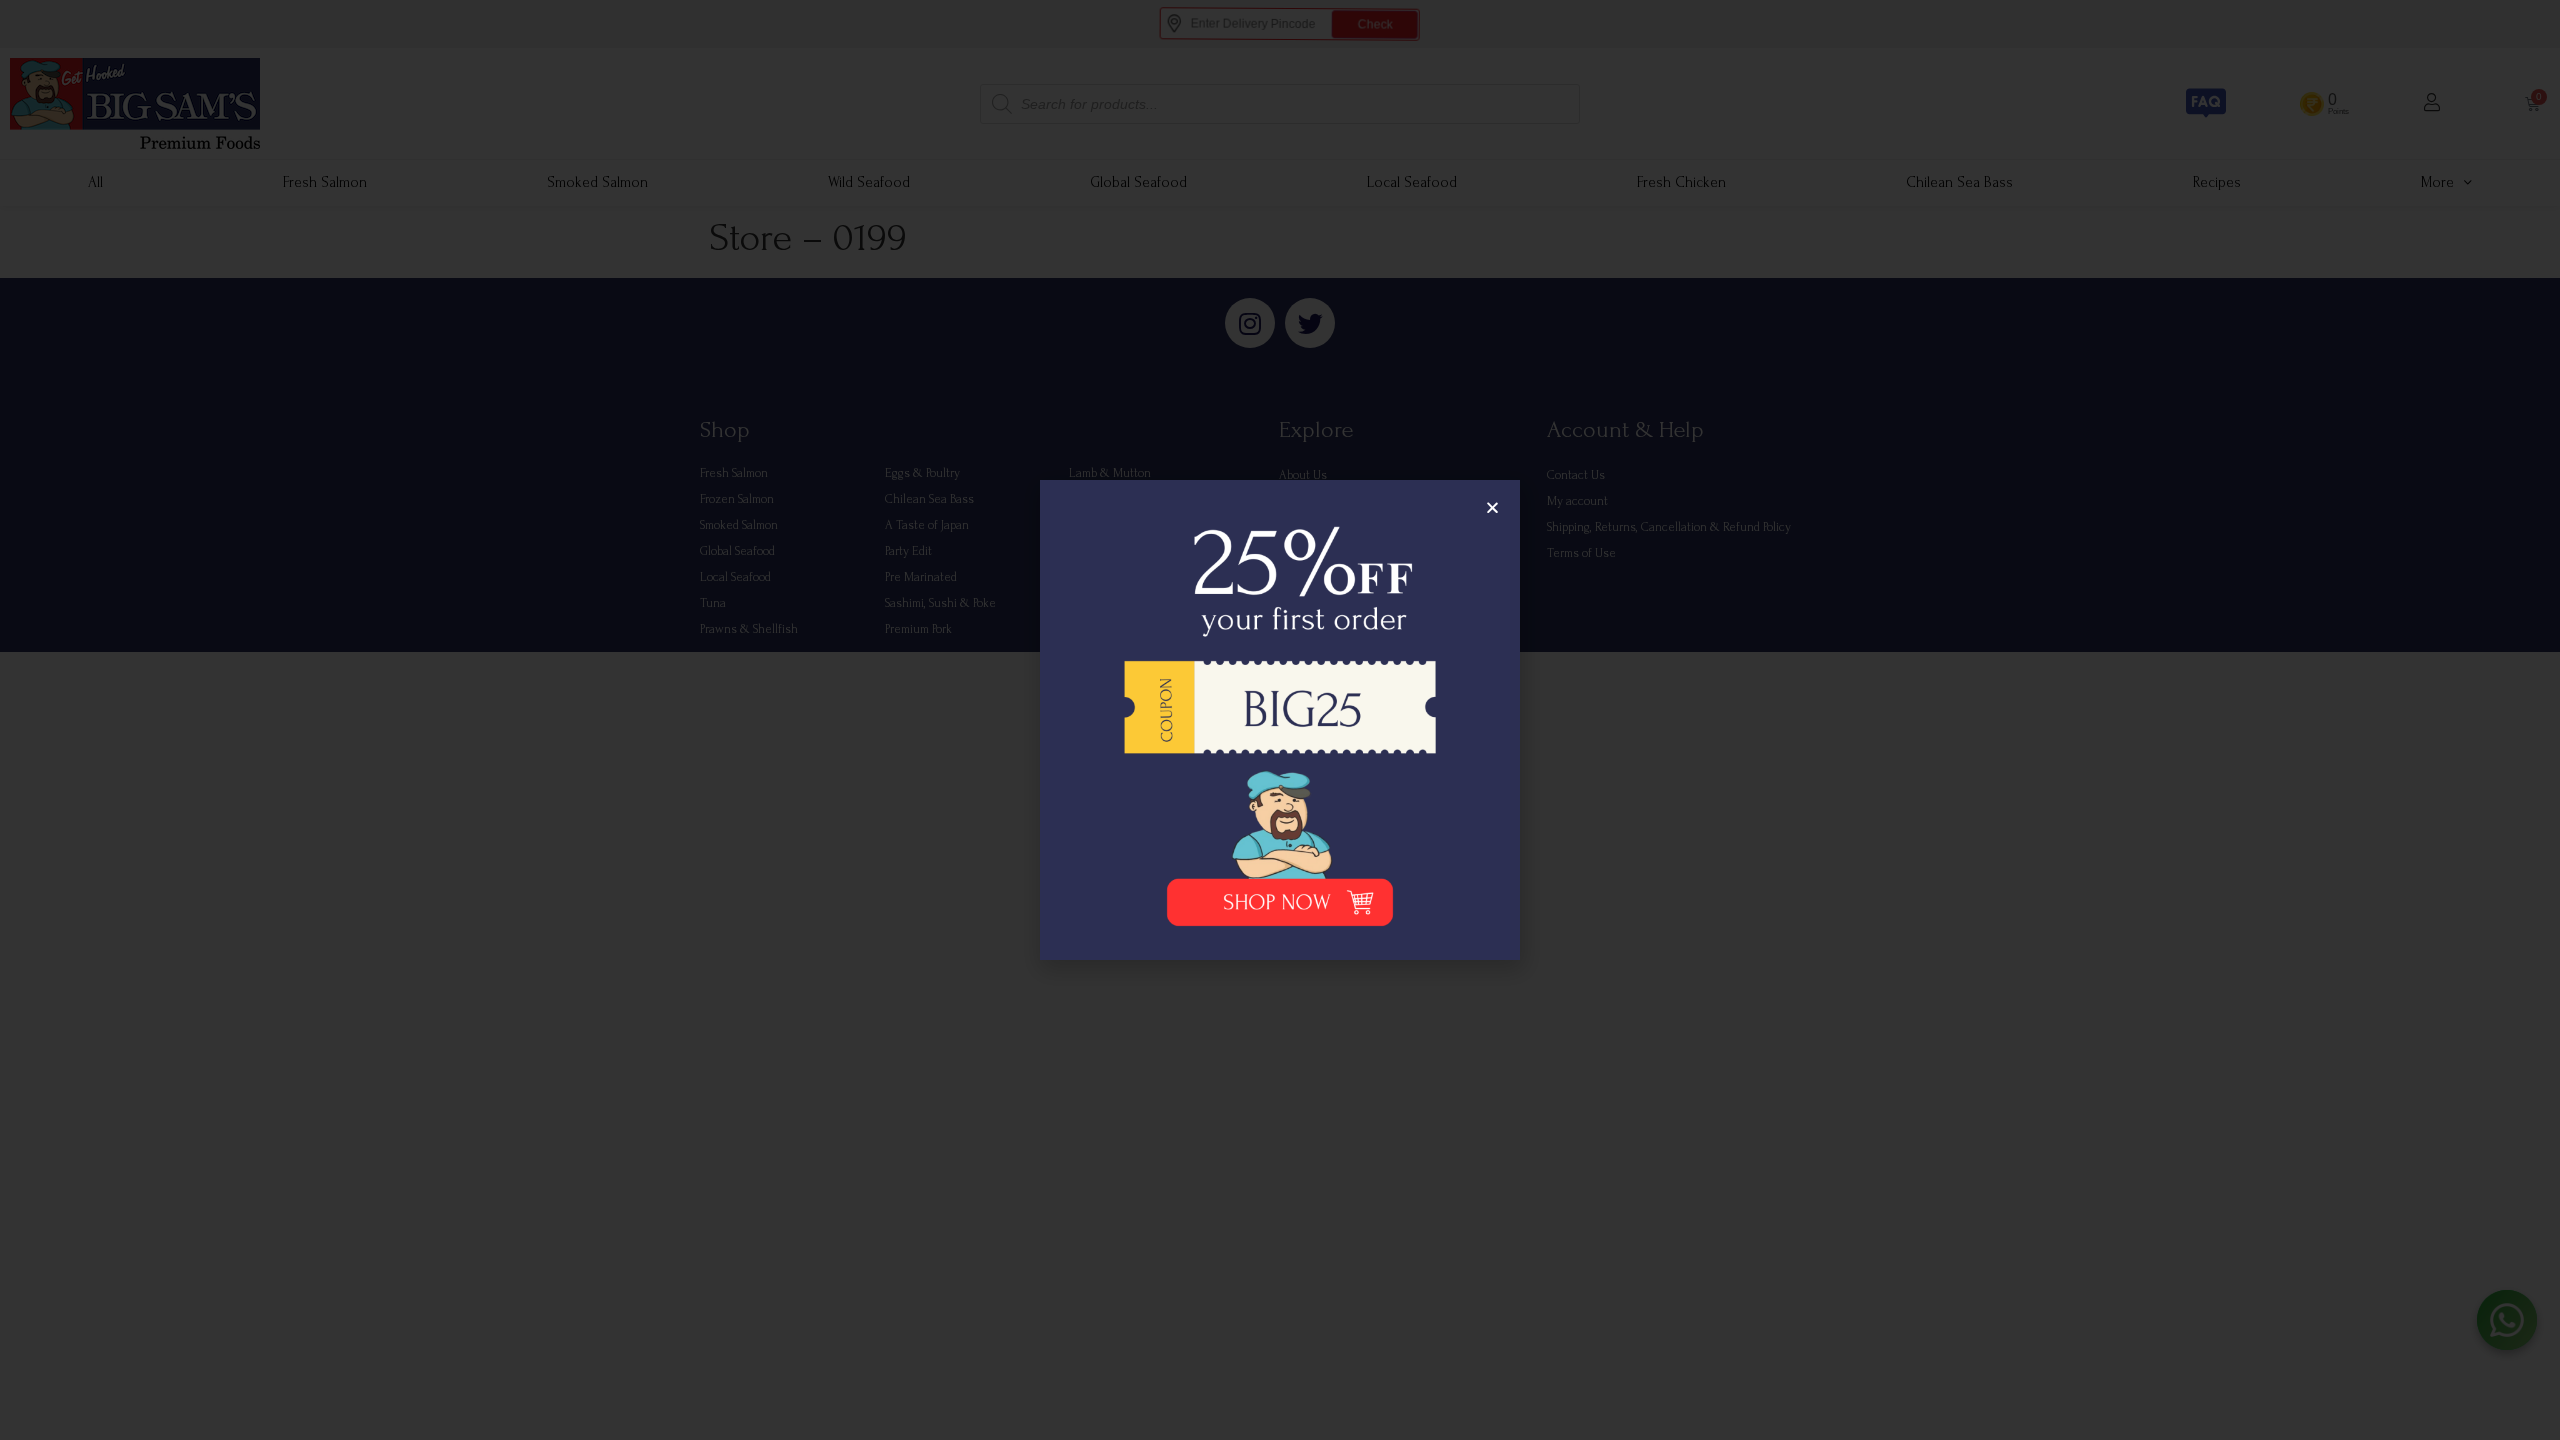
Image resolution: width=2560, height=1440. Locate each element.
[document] (1280, 720)
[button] (1492, 507)
